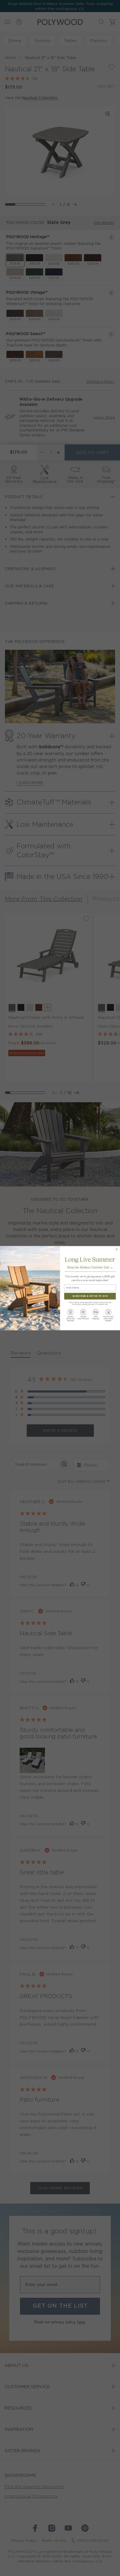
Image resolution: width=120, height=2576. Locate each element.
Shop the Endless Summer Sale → (90, 1267)
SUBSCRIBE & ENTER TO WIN (90, 1296)
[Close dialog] (117, 1249)
